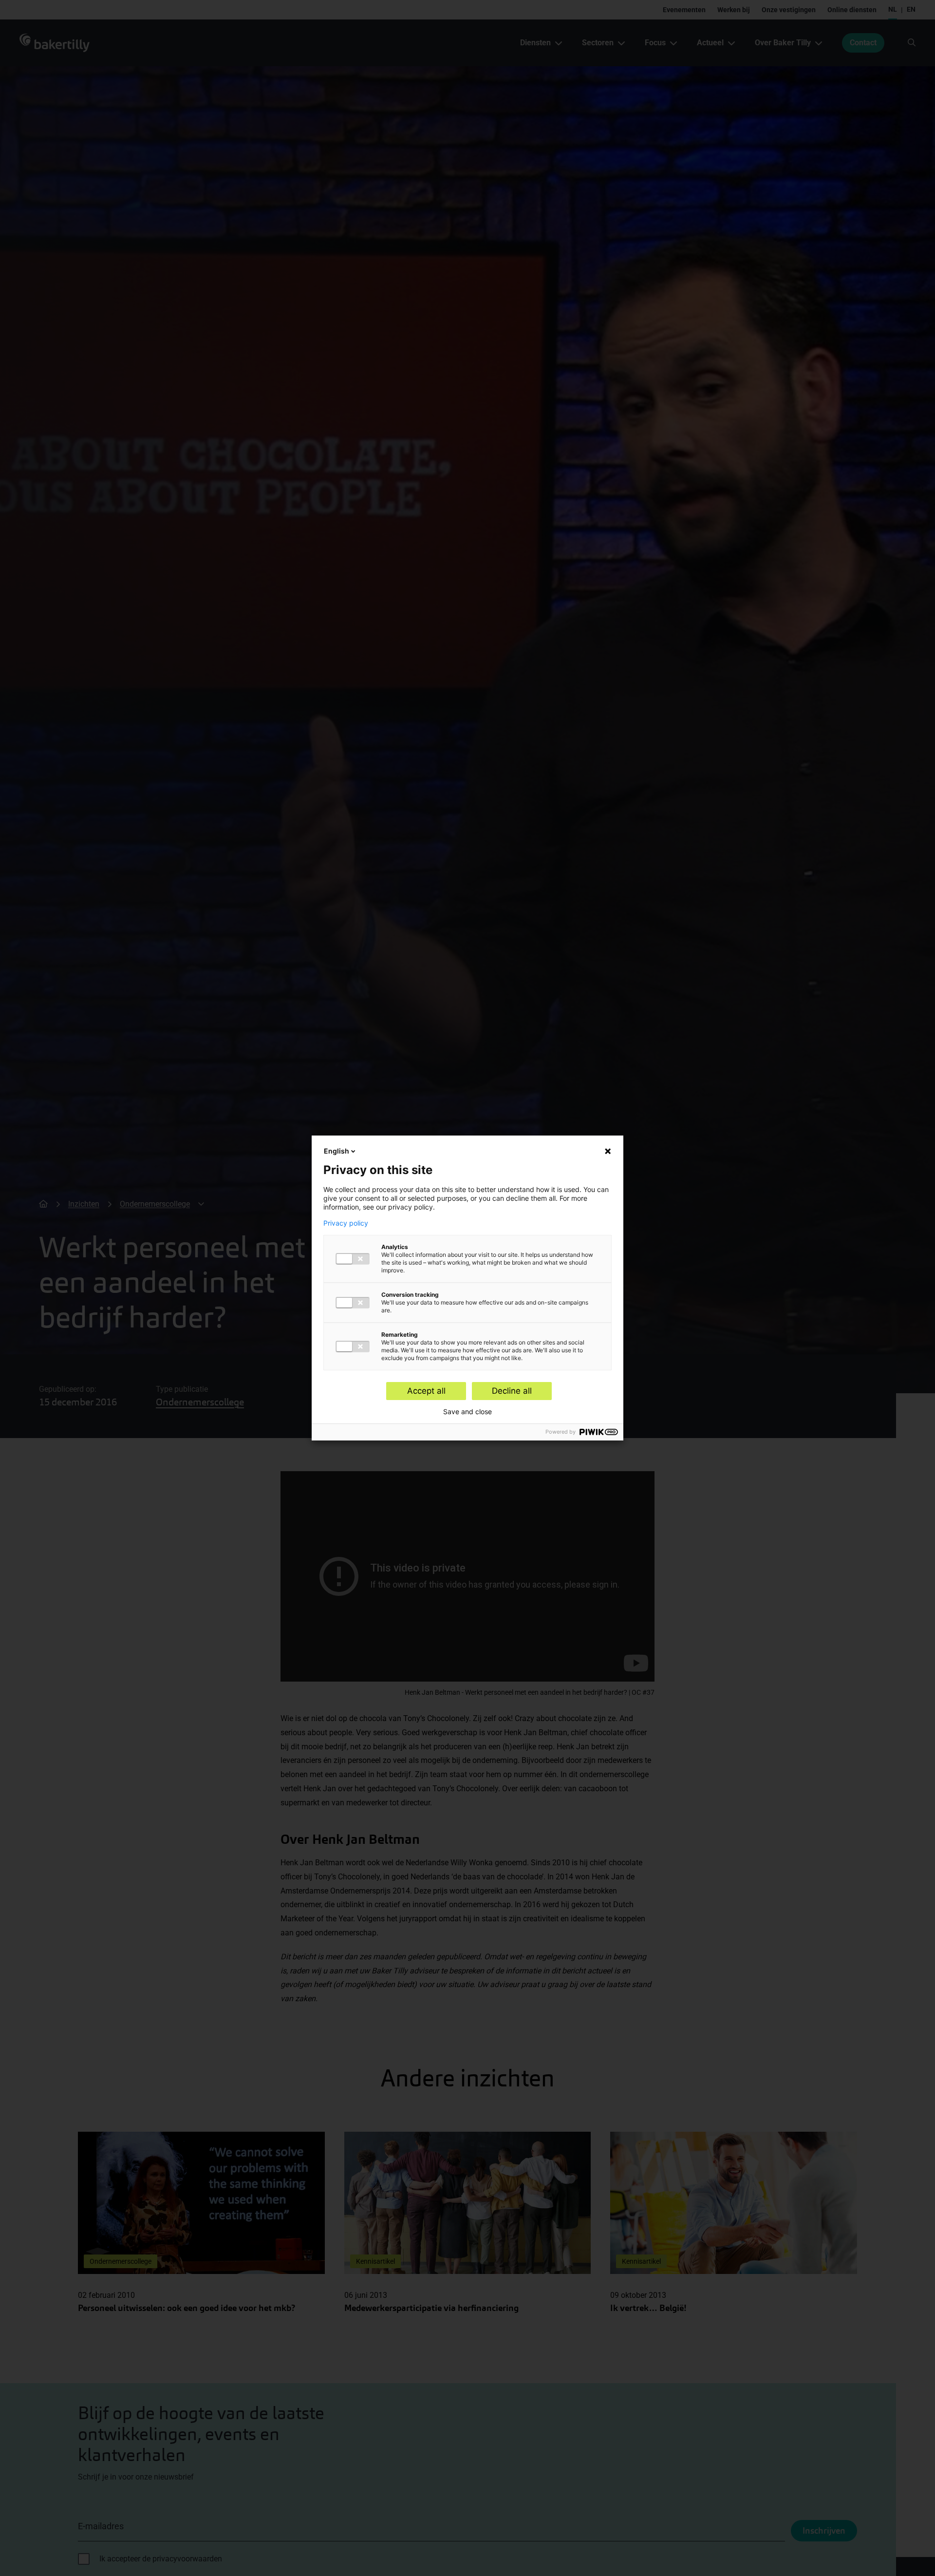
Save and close (467, 1412)
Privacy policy (346, 1223)
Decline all (512, 1391)
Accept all (426, 1391)
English (337, 1151)
